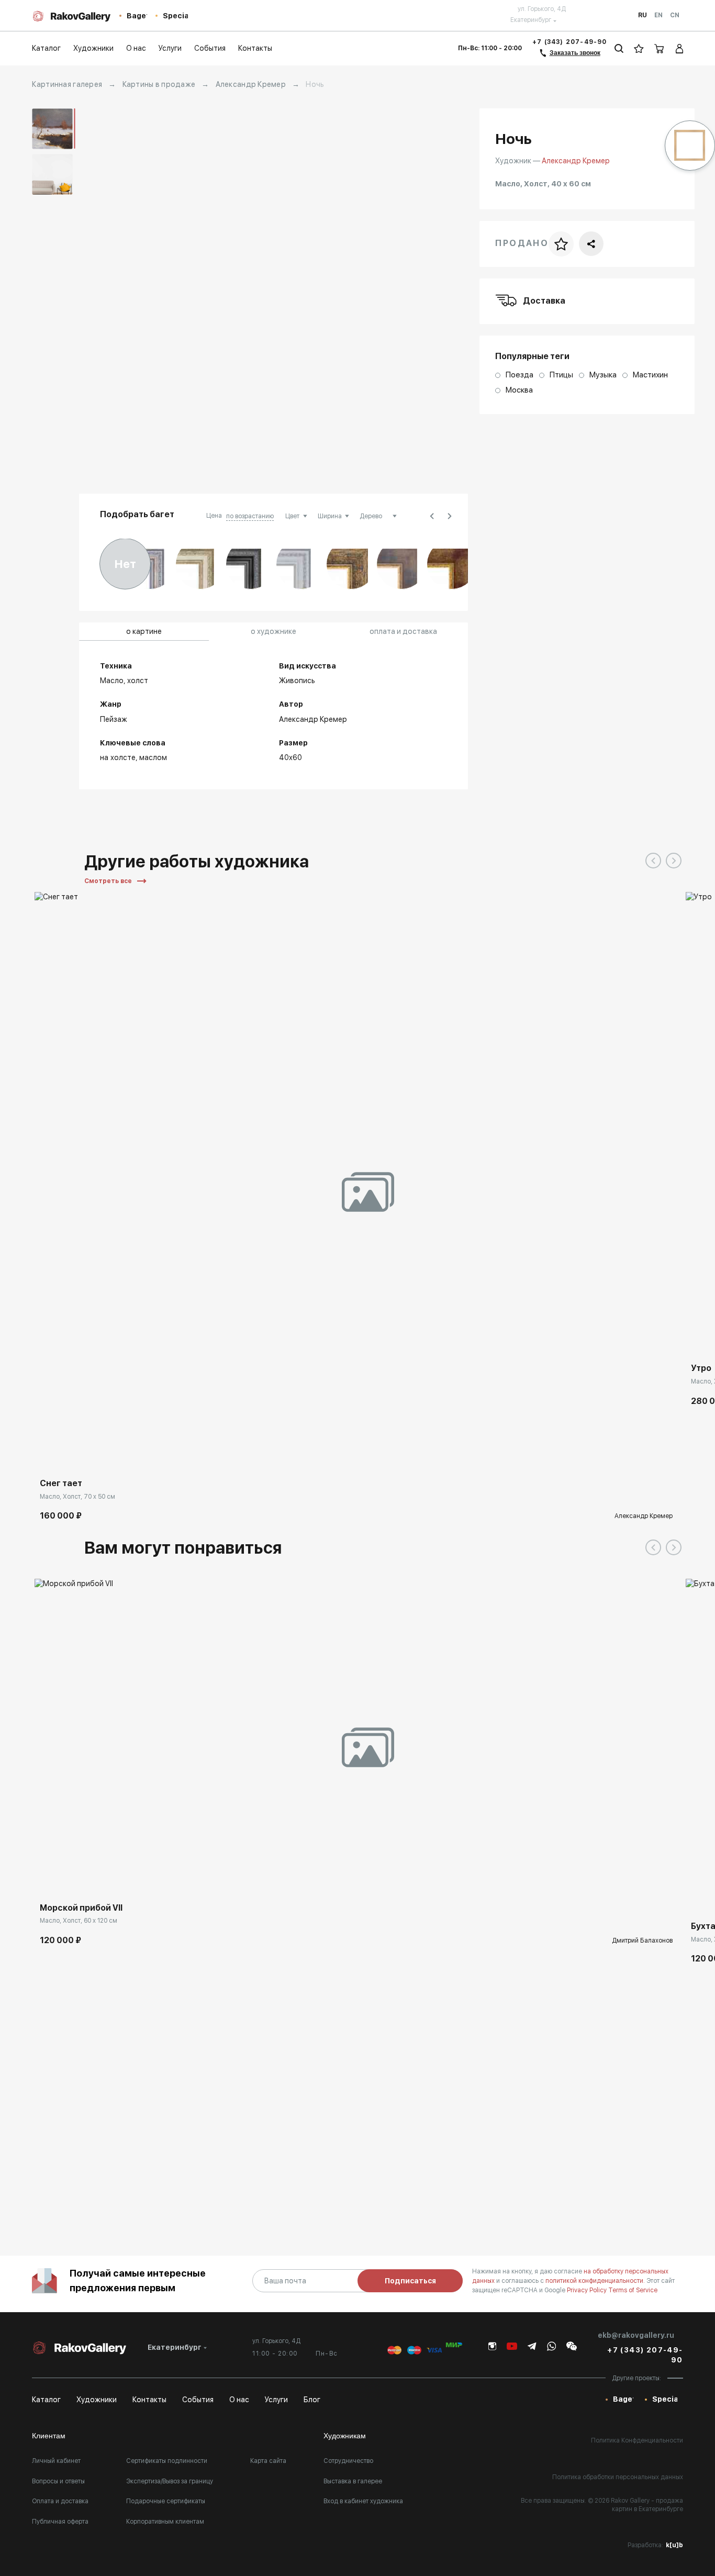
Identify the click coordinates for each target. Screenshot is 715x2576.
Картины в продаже (159, 84)
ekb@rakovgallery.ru (636, 2335)
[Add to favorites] (74, 1457)
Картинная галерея (67, 84)
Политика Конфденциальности (637, 2440)
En (658, 15)
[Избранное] (639, 48)
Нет (125, 564)
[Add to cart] (50, 1457)
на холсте (118, 757)
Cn (675, 15)
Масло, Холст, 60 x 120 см (79, 1921)
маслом (153, 757)
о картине (144, 631)
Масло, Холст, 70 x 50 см (77, 1497)
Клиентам (49, 2436)
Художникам (345, 2436)
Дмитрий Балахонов (642, 1941)
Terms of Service (633, 2290)
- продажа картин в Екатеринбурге (647, 2505)
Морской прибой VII (81, 1908)
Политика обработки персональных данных (618, 2477)
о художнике (273, 631)
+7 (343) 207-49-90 (570, 42)
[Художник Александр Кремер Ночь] (353, 295)
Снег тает (61, 1483)
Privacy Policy (588, 2290)
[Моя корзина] (660, 48)
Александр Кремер (251, 84)
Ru (643, 15)
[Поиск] (619, 48)
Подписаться (410, 2281)
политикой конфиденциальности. (596, 2281)
